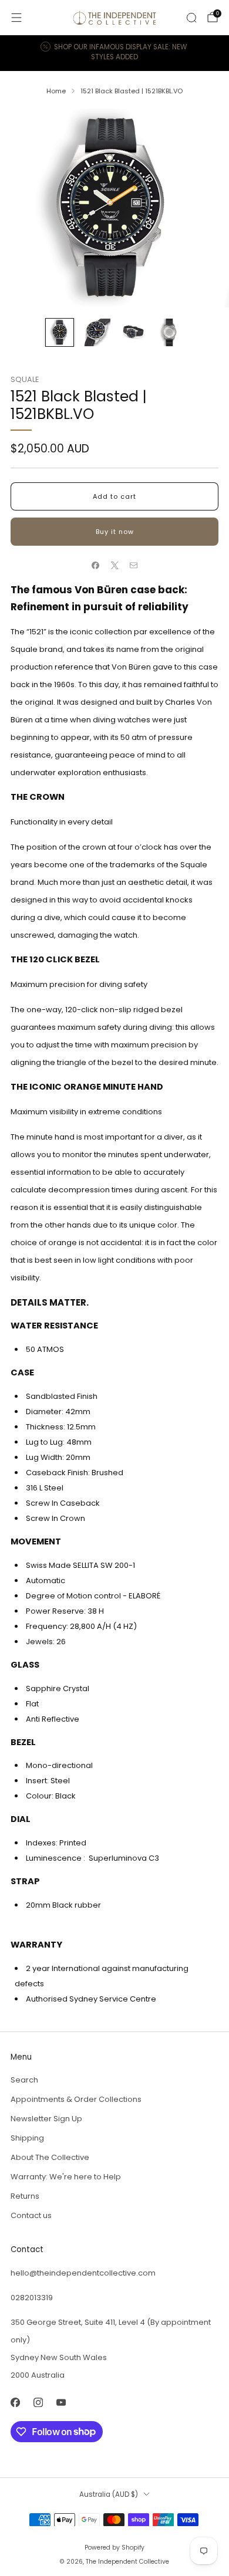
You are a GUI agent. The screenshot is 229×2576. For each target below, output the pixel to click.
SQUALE (25, 379)
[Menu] (16, 18)
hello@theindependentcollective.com (83, 2273)
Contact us (31, 2215)
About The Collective (50, 2157)
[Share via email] (134, 566)
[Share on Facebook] (96, 566)
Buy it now (115, 532)
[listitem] (115, 53)
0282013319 (32, 2298)
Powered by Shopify (114, 2548)
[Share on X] (114, 566)
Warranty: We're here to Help (66, 2177)
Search (24, 2080)
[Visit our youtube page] (61, 2403)
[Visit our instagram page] (38, 2403)
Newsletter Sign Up (46, 2119)
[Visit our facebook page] (15, 2403)
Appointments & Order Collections (76, 2099)
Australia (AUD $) (109, 2494)
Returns (25, 2196)
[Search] (191, 18)
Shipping (27, 2138)
